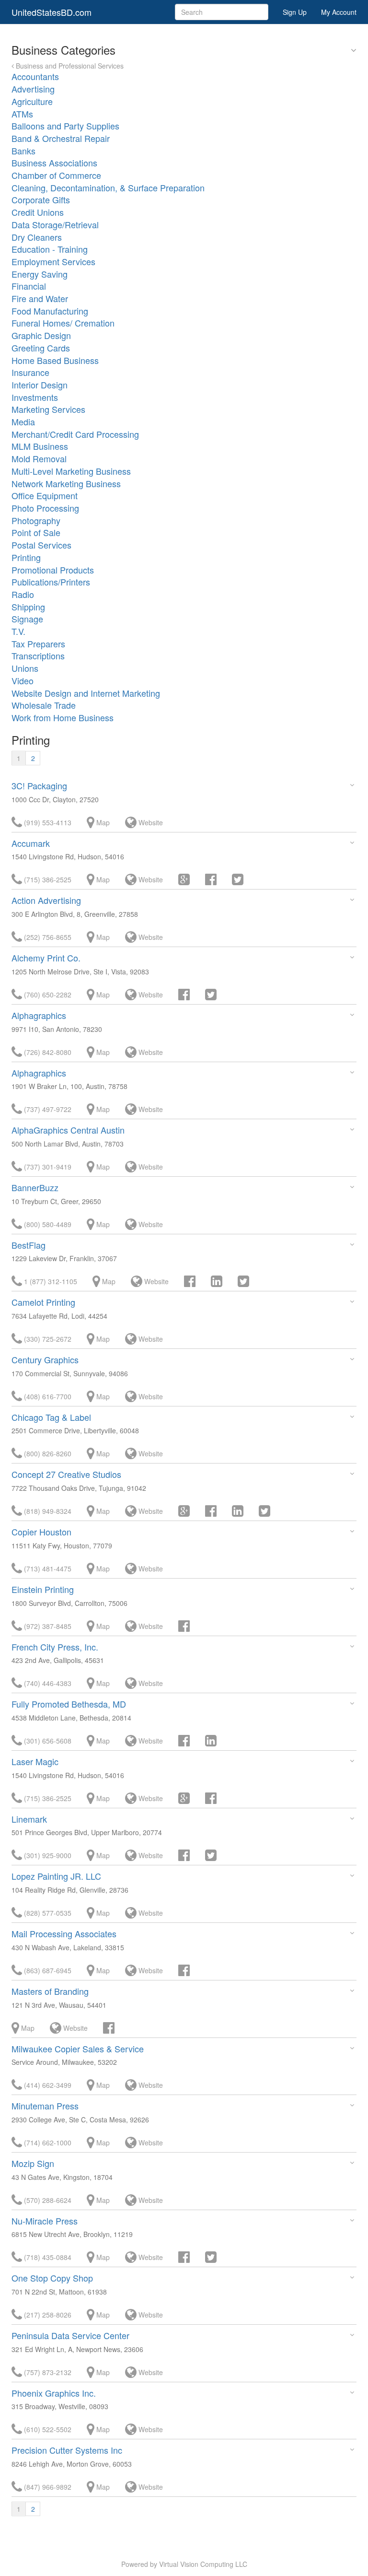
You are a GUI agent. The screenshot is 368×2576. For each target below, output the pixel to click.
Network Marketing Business (66, 483)
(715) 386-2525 (47, 879)
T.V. (18, 631)
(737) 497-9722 (47, 1109)
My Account (339, 12)
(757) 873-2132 (47, 2372)
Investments (35, 397)
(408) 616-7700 (47, 1396)
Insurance (30, 372)
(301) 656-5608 (47, 1741)
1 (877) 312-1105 (50, 1281)
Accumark (31, 843)
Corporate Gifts (41, 199)
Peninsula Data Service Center (70, 2335)
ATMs (22, 114)
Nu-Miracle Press (45, 2221)
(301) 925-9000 (47, 1855)
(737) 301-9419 (47, 1167)
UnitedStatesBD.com (52, 12)
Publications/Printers (51, 582)
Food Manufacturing (50, 311)
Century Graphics (45, 1359)
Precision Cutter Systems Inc (67, 2450)
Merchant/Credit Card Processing (75, 434)
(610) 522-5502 (47, 2429)
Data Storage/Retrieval (55, 224)
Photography (36, 520)
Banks (23, 151)
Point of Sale (36, 532)
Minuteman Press (45, 2106)
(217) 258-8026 (47, 2315)
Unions (25, 668)
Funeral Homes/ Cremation (63, 323)
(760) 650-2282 (47, 995)
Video (23, 680)
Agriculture (32, 101)
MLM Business (40, 446)
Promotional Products (53, 570)
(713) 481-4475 (47, 1569)
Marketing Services (48, 409)
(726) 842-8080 (47, 1052)
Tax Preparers (38, 644)
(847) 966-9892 (47, 2487)
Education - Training (50, 249)
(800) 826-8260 (47, 1453)
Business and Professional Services (69, 66)
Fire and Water (40, 298)
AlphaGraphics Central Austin (68, 1130)
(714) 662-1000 (47, 2143)
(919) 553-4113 (47, 822)
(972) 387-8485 (47, 1626)
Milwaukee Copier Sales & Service (78, 2049)
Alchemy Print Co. (46, 958)
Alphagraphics (39, 1015)
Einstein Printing (43, 1589)
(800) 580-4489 (47, 1224)
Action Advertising (46, 900)
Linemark (29, 1819)
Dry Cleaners (37, 237)
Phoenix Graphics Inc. (54, 2393)
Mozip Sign (33, 2163)
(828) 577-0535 (47, 1913)
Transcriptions (38, 656)
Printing (26, 557)
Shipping (28, 607)
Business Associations (54, 163)
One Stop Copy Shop (52, 2278)
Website (150, 822)
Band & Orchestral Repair (61, 138)
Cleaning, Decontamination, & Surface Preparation (108, 187)
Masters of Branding (50, 1991)
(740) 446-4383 (47, 1683)
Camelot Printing (43, 1302)
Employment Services (53, 261)
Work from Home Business (63, 717)
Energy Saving (40, 274)
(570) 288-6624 (47, 2200)
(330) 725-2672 (47, 1339)
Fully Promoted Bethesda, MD (69, 1704)
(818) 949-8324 (47, 1511)
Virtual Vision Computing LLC (203, 2564)
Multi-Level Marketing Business (71, 471)
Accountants (35, 76)
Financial (29, 286)
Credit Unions (38, 212)
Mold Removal (39, 458)
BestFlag (29, 1245)
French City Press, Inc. (55, 1647)
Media (23, 422)
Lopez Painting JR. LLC (56, 1876)
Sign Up (295, 12)
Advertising (33, 89)
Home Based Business (55, 360)
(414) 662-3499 (47, 2085)
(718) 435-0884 (47, 2257)
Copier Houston (41, 1532)
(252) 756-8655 (47, 937)
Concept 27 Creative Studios (66, 1474)
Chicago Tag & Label (51, 1417)
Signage (27, 619)
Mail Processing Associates (64, 1933)
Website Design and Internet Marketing (86, 693)
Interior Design (40, 385)
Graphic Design (41, 335)
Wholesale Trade (44, 705)
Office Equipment (45, 495)
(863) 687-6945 (47, 1970)
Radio (23, 594)
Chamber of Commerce (56, 175)
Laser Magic (35, 1761)
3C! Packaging (39, 785)
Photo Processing (45, 508)
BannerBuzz (35, 1187)
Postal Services (41, 545)
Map (102, 822)
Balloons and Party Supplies (65, 126)
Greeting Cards (41, 348)
